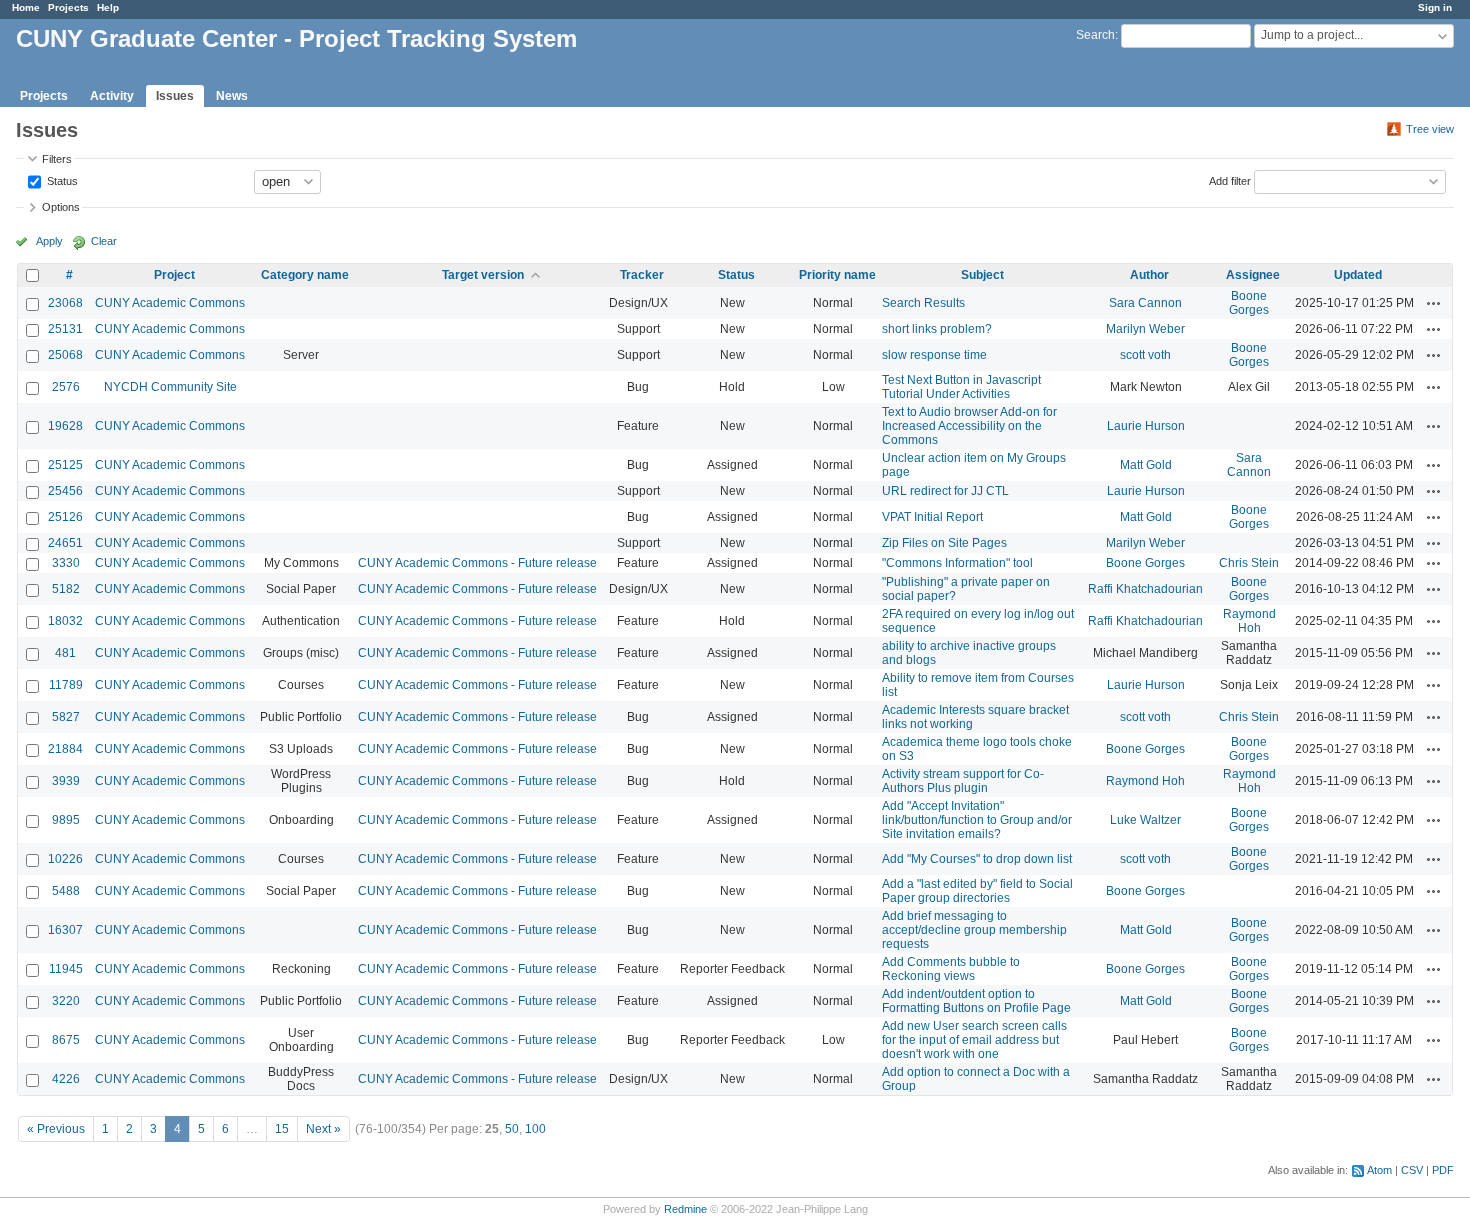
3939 (66, 781)
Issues (175, 96)
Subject (982, 275)
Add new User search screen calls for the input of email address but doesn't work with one (974, 1040)
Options (61, 207)
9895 (66, 820)
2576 (66, 387)
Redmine (685, 1209)
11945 (66, 969)
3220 (66, 1001)
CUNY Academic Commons (170, 303)
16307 (65, 930)
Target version (483, 275)
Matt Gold (1146, 465)
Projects (68, 7)
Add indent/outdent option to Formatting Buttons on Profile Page (976, 1001)
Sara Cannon (1145, 303)
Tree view (1430, 129)
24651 (65, 543)
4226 (66, 1079)
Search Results (923, 303)
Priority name (837, 275)
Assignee (1253, 275)
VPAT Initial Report (932, 517)
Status (61, 180)
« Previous (56, 1129)
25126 (65, 517)
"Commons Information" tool (957, 563)
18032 (65, 621)
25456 (65, 491)
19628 (65, 426)
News (232, 96)
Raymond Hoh (1249, 621)
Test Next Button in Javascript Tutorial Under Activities (961, 387)
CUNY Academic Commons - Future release (477, 563)
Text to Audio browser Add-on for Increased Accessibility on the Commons (969, 426)
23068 (65, 303)
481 (65, 653)
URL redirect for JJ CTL (945, 491)
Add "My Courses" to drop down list (977, 859)
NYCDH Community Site (170, 387)
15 (282, 1129)
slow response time (934, 355)
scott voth (1145, 355)
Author (1149, 275)
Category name (305, 275)
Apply (49, 241)
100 (535, 1129)
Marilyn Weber (1145, 329)
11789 (66, 685)
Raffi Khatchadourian (1145, 589)
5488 (66, 891)
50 (512, 1129)
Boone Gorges (1249, 303)
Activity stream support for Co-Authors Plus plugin (963, 781)
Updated (1358, 275)
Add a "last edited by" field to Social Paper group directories (977, 891)
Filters (57, 159)
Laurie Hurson (1146, 426)
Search (1095, 35)
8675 (66, 1040)
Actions (1434, 303)
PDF (1443, 1170)
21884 (65, 749)
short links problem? (937, 329)
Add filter (1230, 180)
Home (26, 7)
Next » (323, 1129)
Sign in (1435, 7)
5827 (66, 717)
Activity (112, 96)
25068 (65, 355)
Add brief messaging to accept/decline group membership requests (974, 930)
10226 (65, 859)
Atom (1379, 1170)
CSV (1412, 1170)
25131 (65, 329)
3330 (66, 563)
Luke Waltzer (1145, 820)
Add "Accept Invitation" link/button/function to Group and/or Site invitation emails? (977, 820)
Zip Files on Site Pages (944, 543)
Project (174, 275)
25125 (65, 465)
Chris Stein (1249, 563)
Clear (104, 241)
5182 (66, 589)
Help (108, 7)
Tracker (642, 275)
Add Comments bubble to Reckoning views (951, 969)
